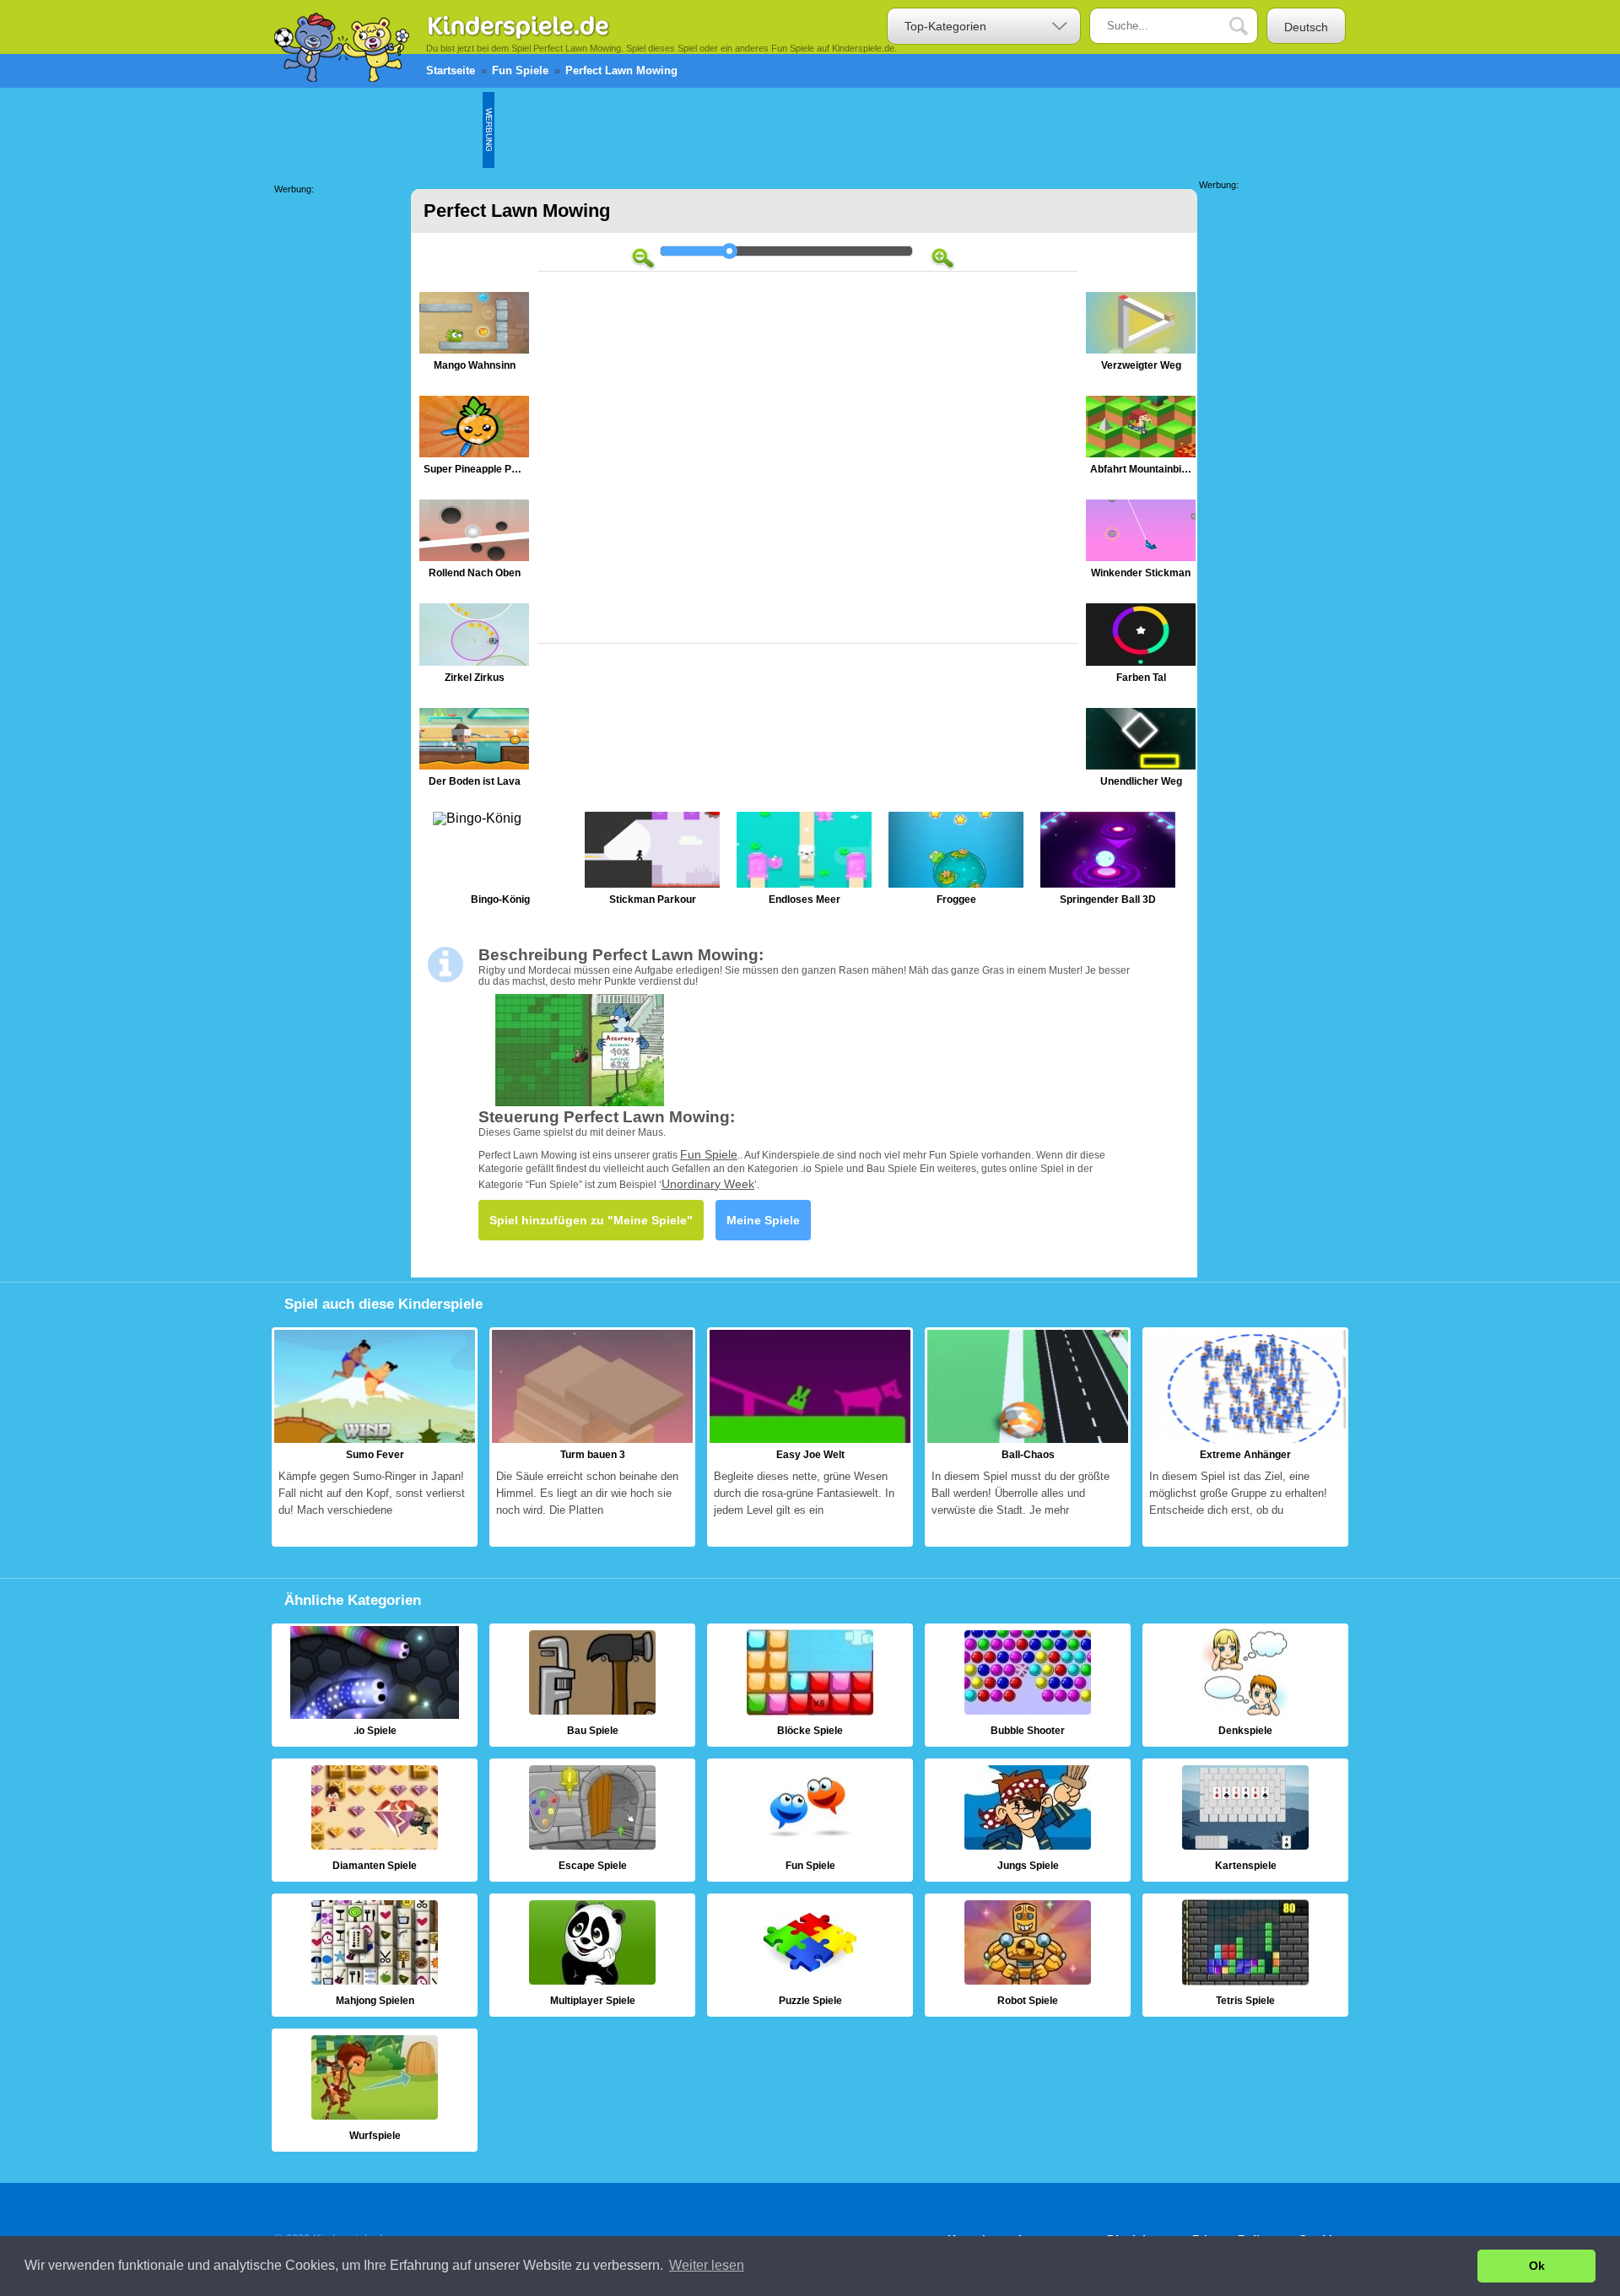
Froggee (956, 862)
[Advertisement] (802, 130)
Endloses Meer (804, 862)
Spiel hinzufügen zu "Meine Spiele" (591, 1220)
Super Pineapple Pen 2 (474, 439)
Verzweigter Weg (1141, 335)
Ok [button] (1537, 2266)
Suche (1251, 27)
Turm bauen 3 (592, 1437)
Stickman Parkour (652, 862)
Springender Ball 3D (1108, 862)
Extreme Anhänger (1245, 1437)
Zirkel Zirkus (474, 647)
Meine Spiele (763, 1220)
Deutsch (1306, 27)
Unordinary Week (708, 1184)
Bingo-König (500, 862)
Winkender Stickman (1141, 543)
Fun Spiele (709, 1154)
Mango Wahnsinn (474, 335)
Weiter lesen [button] (707, 2265)
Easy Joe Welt (810, 1437)
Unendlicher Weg (1141, 751)
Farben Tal (1141, 647)
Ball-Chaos (1028, 1437)
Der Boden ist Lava (474, 751)
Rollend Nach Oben (474, 543)
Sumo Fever (375, 1437)
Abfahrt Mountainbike (1141, 439)
